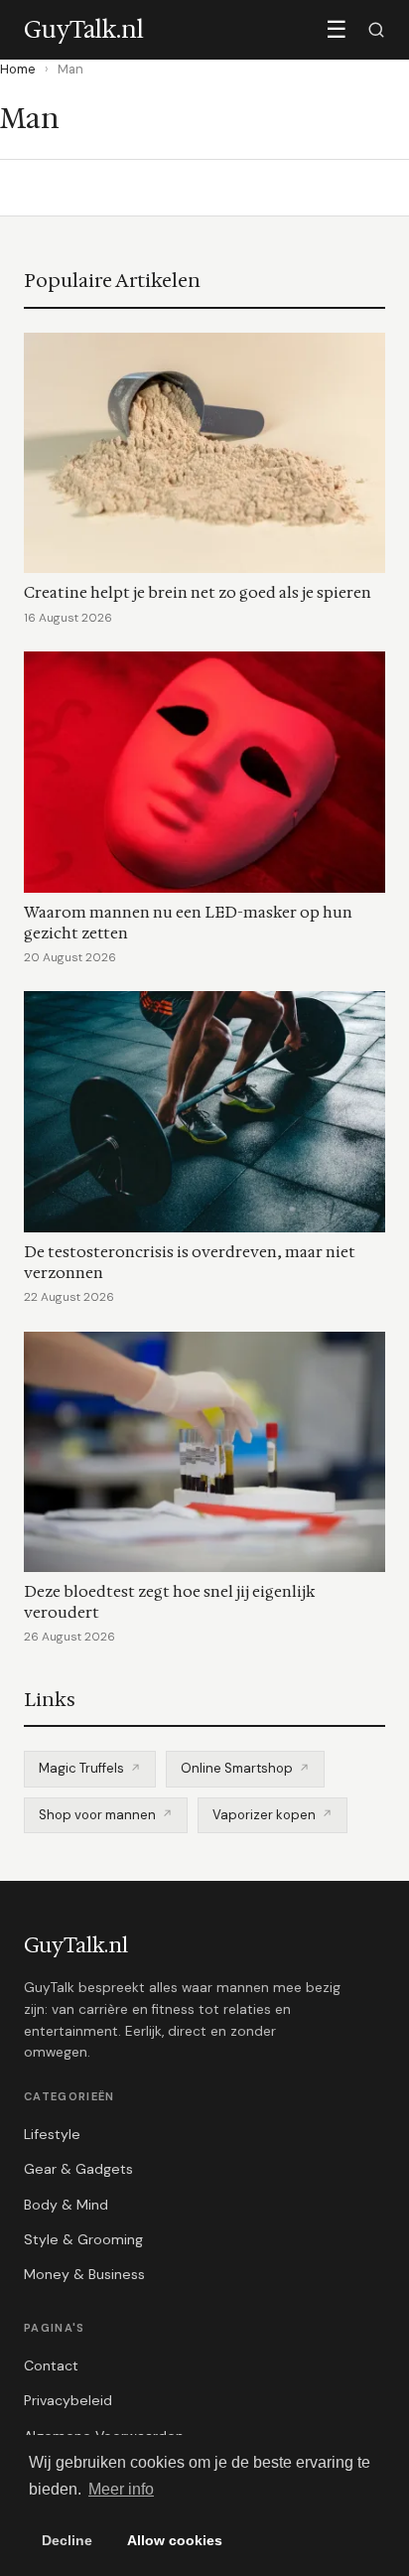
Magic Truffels (81, 1768)
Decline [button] (67, 2540)
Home (18, 69)
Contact (51, 2365)
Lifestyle (52, 2134)
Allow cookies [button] (175, 2540)
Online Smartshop (237, 1768)
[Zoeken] (376, 30)
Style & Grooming (83, 2239)
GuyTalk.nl (76, 1945)
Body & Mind (66, 2205)
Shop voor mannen (97, 1815)
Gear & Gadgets (78, 2169)
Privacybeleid (68, 2400)
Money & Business (84, 2274)
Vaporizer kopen (264, 1815)
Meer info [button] (121, 2489)
